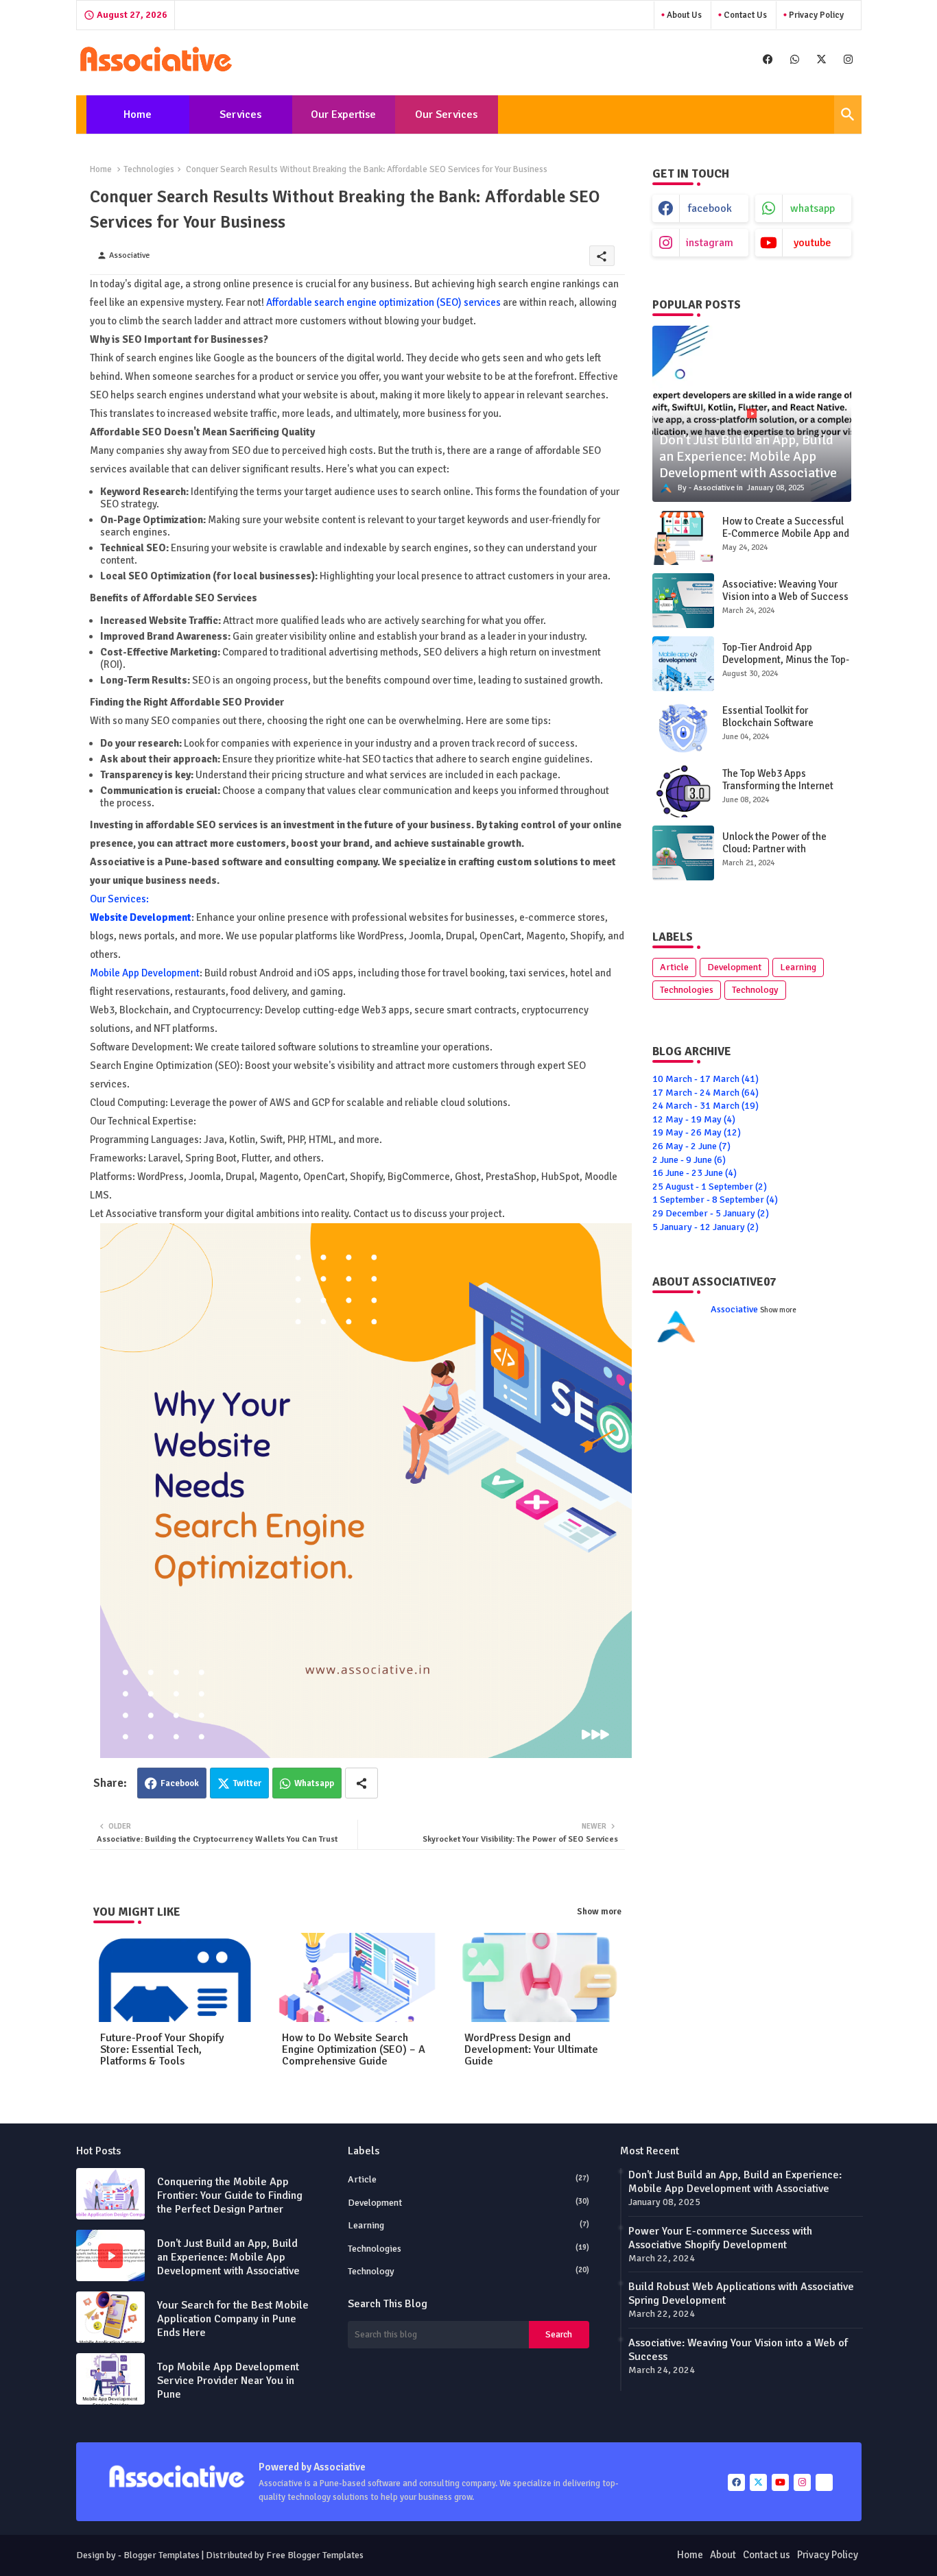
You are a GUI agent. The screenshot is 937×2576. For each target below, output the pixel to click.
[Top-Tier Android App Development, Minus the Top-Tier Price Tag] (683, 664)
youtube (813, 243)
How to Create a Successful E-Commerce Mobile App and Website (786, 533)
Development (734, 967)
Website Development (141, 917)
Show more (599, 1912)
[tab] (138, 115)
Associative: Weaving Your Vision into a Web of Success (785, 590)
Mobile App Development (145, 973)
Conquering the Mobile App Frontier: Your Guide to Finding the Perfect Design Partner (230, 2195)
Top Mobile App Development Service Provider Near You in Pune (228, 2381)
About (723, 2555)
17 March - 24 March (705, 1093)
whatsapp (813, 208)
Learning (798, 967)
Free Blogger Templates (315, 2555)
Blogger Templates (162, 2555)
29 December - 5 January (711, 1213)
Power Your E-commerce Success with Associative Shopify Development (720, 2238)
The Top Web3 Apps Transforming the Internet (778, 780)
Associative (734, 1309)
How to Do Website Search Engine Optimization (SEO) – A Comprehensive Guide (354, 2050)
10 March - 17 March (705, 1079)
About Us (683, 15)
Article (674, 967)
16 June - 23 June (695, 1173)
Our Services (446, 115)
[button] (848, 115)
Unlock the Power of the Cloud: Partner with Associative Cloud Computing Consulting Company (787, 855)
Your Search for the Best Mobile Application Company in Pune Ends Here (233, 2319)
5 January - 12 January (705, 1227)
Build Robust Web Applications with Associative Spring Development (741, 2294)
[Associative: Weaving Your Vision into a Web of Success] (683, 601)
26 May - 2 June (691, 1146)
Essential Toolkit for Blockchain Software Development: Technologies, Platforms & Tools (784, 729)
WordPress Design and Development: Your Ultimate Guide (531, 2050)
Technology (755, 990)
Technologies (149, 169)
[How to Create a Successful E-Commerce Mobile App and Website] (683, 538)
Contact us (744, 15)
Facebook (180, 1783)
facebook (710, 208)
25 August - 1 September (710, 1187)
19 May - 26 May (697, 1132)
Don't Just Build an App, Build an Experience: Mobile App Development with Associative (228, 2257)
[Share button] (361, 1783)
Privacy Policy (815, 15)
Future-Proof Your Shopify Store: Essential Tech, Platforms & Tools (162, 2050)
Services (240, 115)
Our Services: (119, 899)
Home (138, 115)
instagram (710, 243)
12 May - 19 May (694, 1119)
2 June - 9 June (689, 1160)
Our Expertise (343, 115)
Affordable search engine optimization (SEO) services (383, 302)
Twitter (247, 1783)
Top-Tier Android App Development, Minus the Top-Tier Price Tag (786, 660)
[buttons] (768, 59)
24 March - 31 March (705, 1106)
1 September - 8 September (715, 1200)
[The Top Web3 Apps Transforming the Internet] (683, 790)
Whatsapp (314, 1783)
